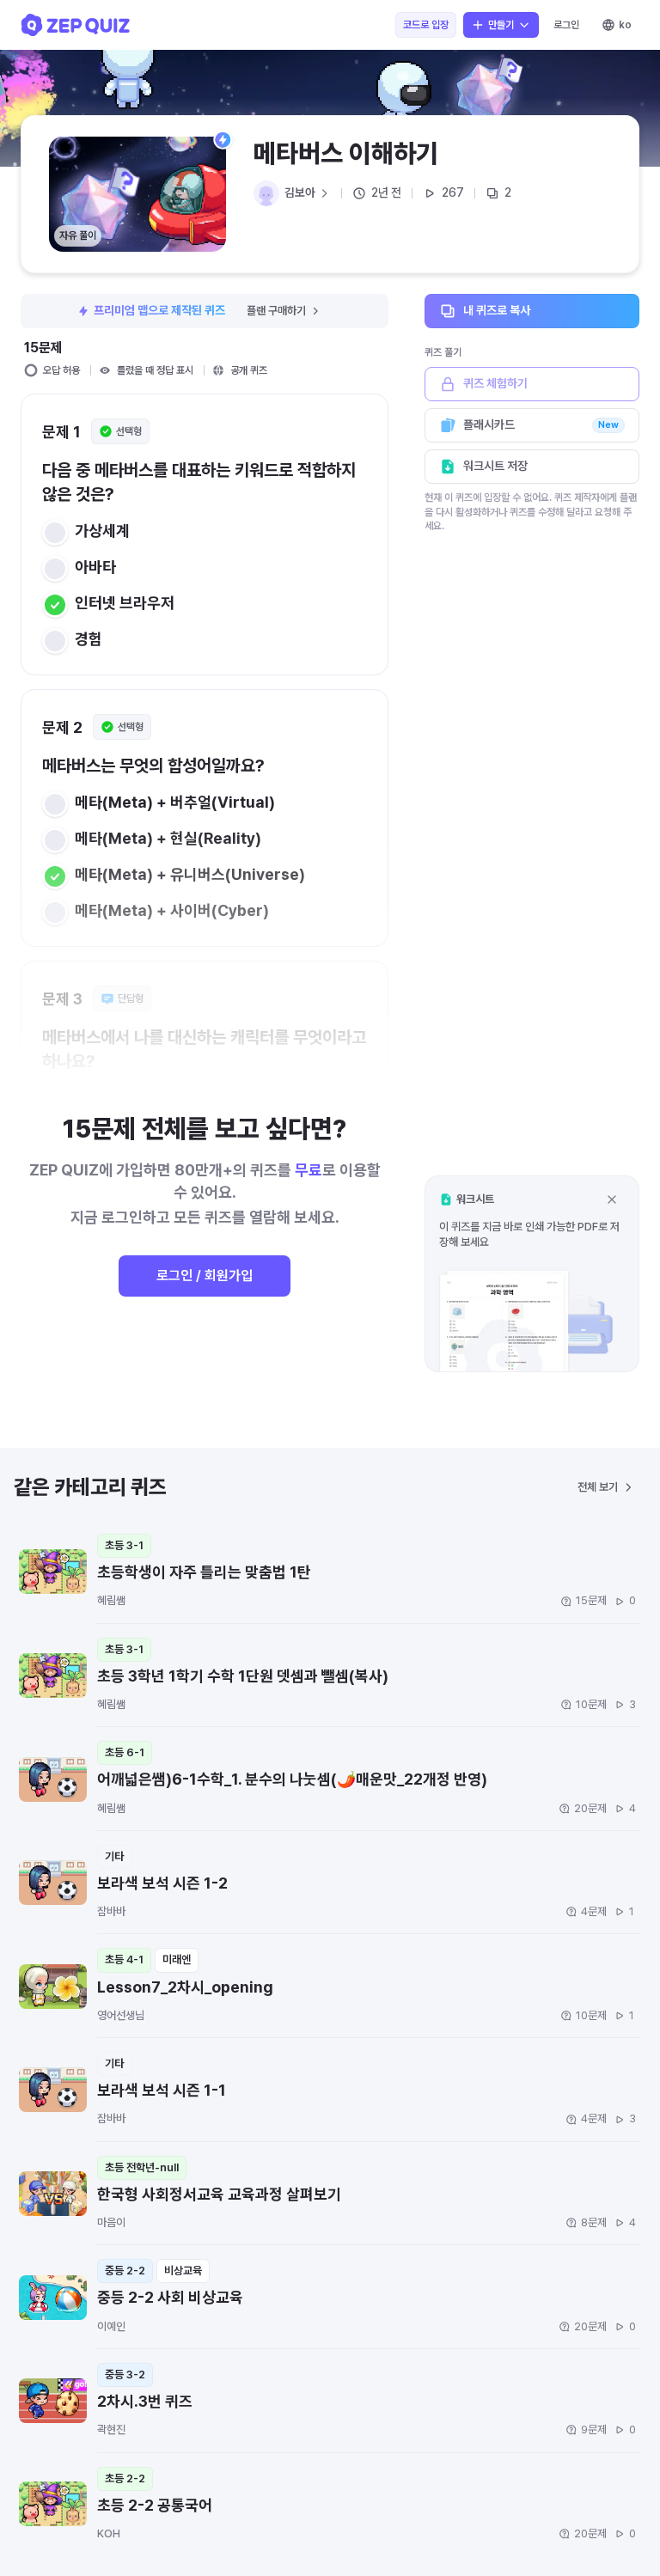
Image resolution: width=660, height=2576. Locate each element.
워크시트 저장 (495, 466)
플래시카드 (541, 424)
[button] (532, 1274)
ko (625, 25)
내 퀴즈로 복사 (497, 310)
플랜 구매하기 (276, 311)
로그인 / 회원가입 (205, 1276)
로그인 (566, 25)
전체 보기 (598, 1487)
